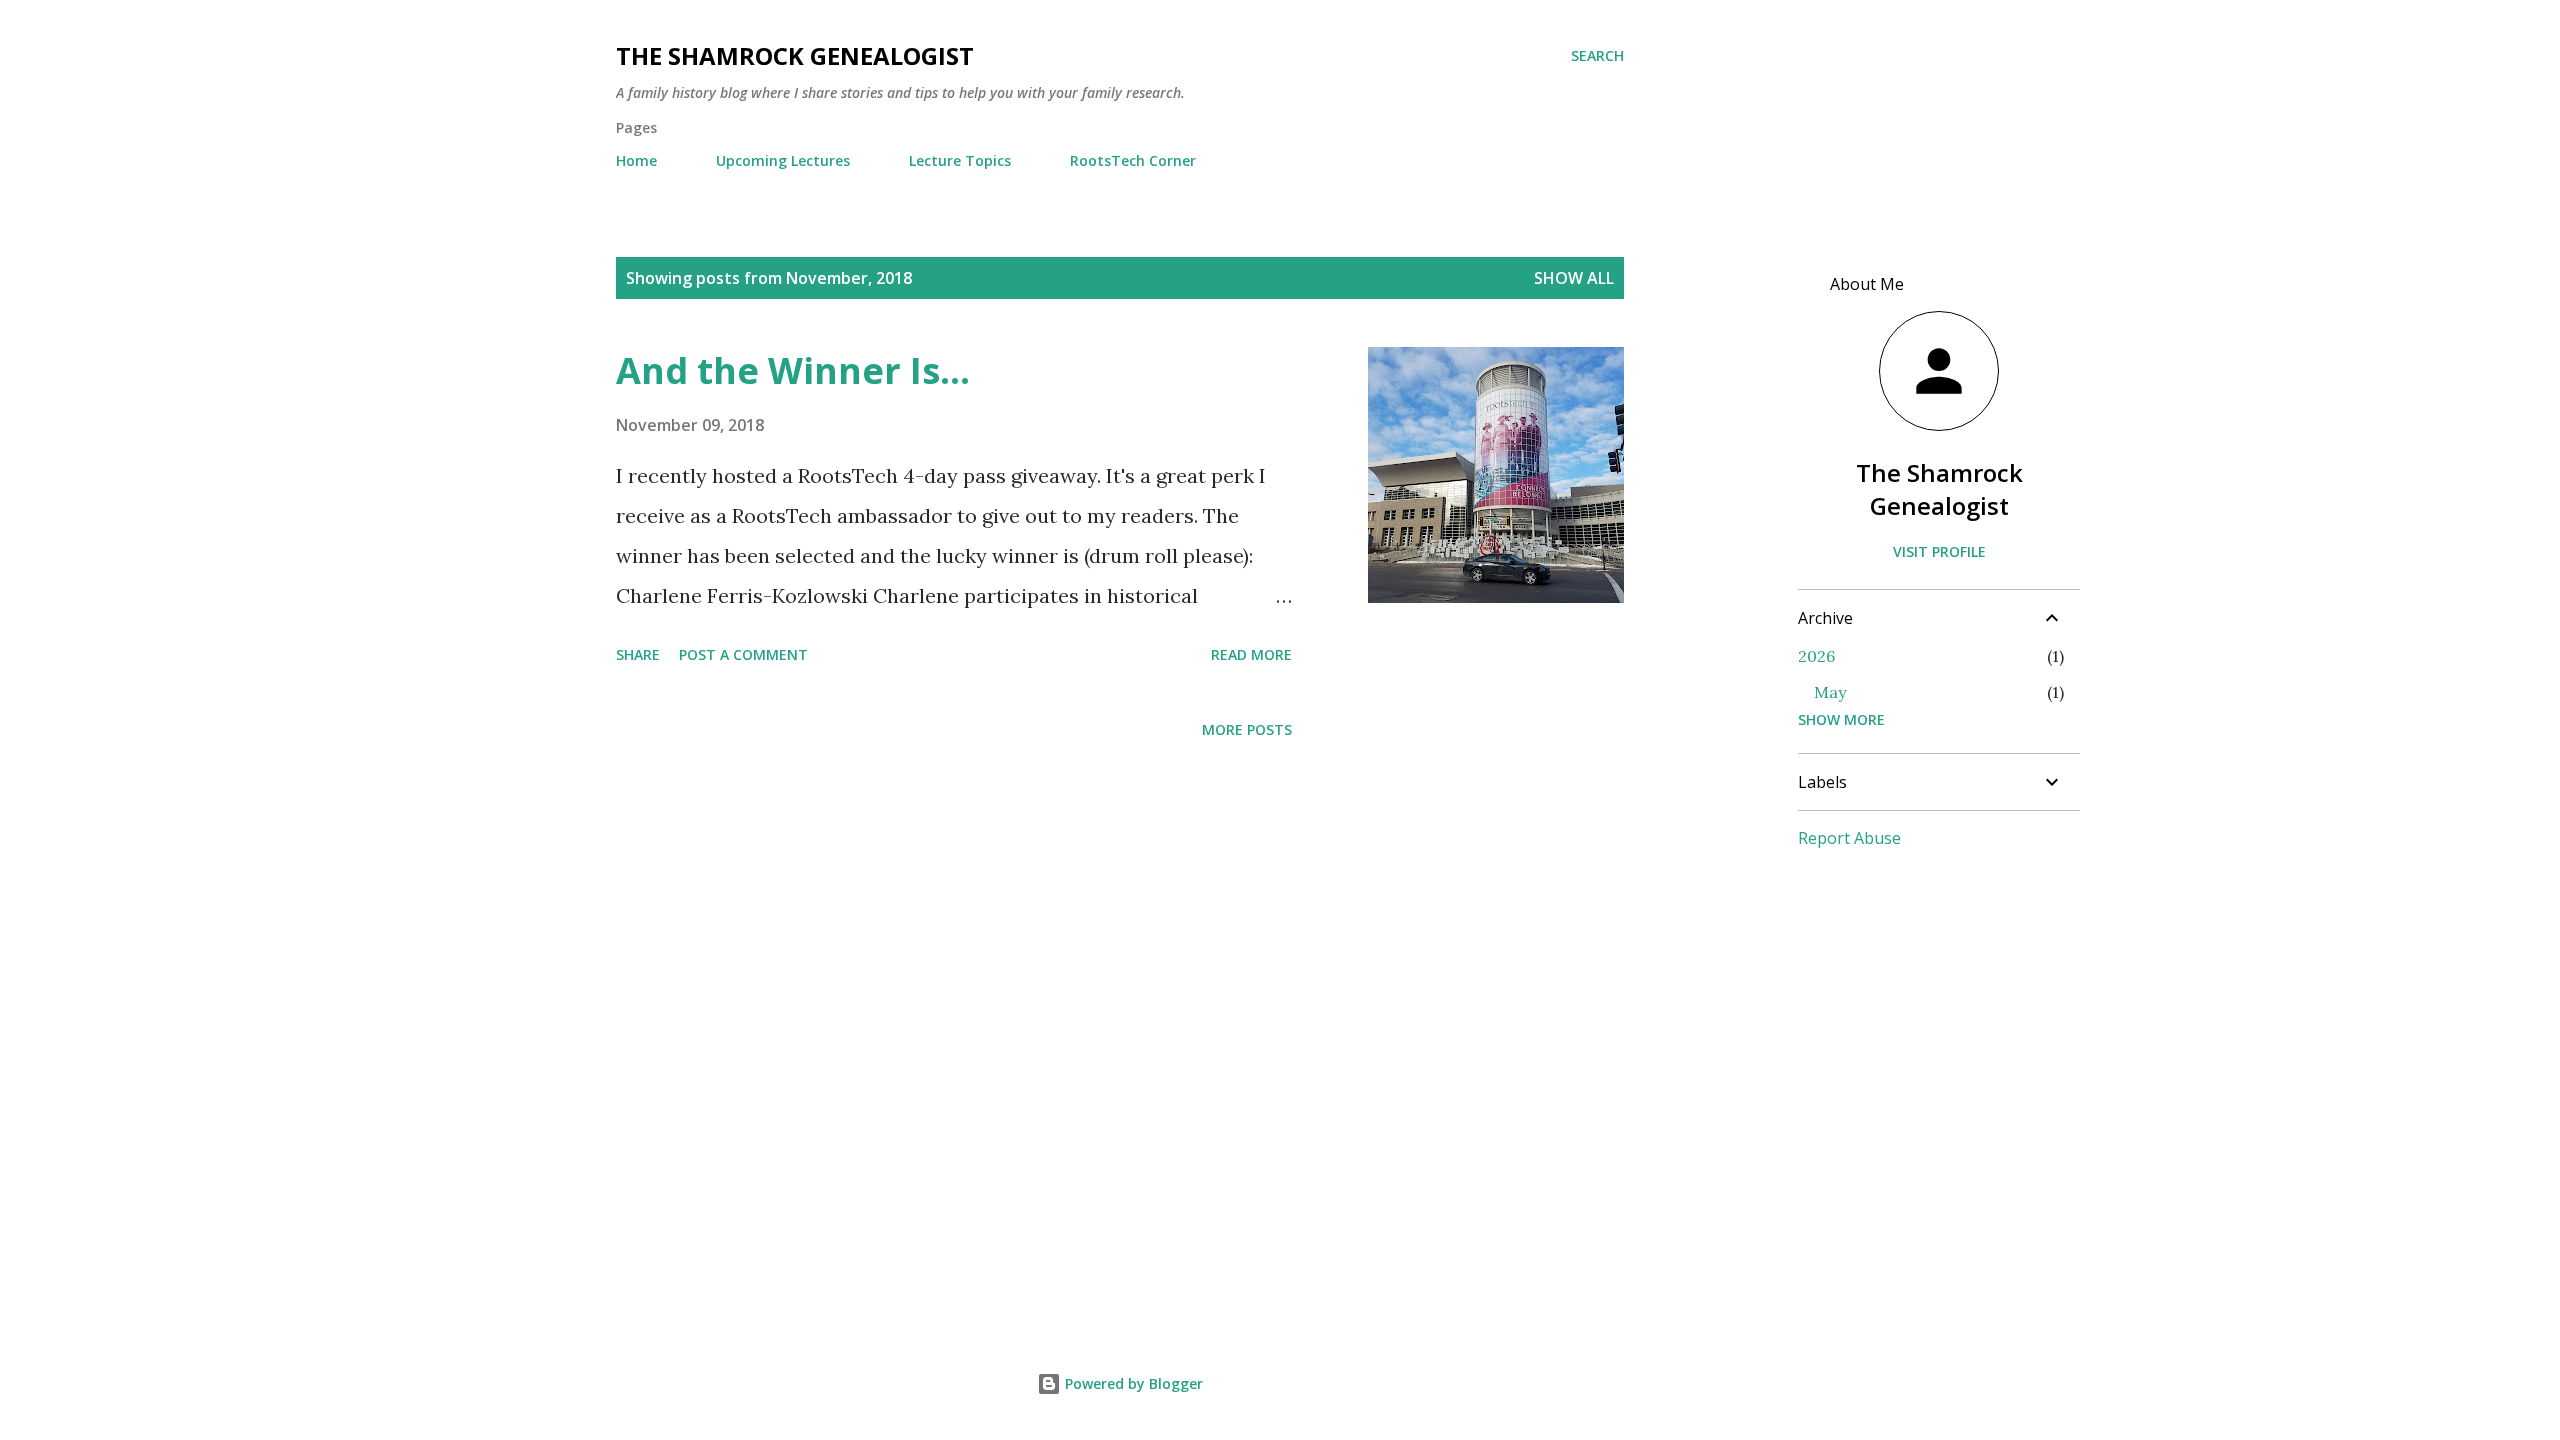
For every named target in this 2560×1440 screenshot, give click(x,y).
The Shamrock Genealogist (795, 55)
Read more (1251, 654)
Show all (1574, 278)
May (1830, 692)
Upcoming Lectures (783, 160)
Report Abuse (1849, 838)
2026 (1816, 656)
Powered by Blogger (1132, 1383)
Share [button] (638, 654)
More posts (1247, 729)
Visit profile (1939, 551)
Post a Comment (743, 654)
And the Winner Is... (793, 370)
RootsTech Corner (1133, 160)
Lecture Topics (960, 160)
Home (636, 160)
